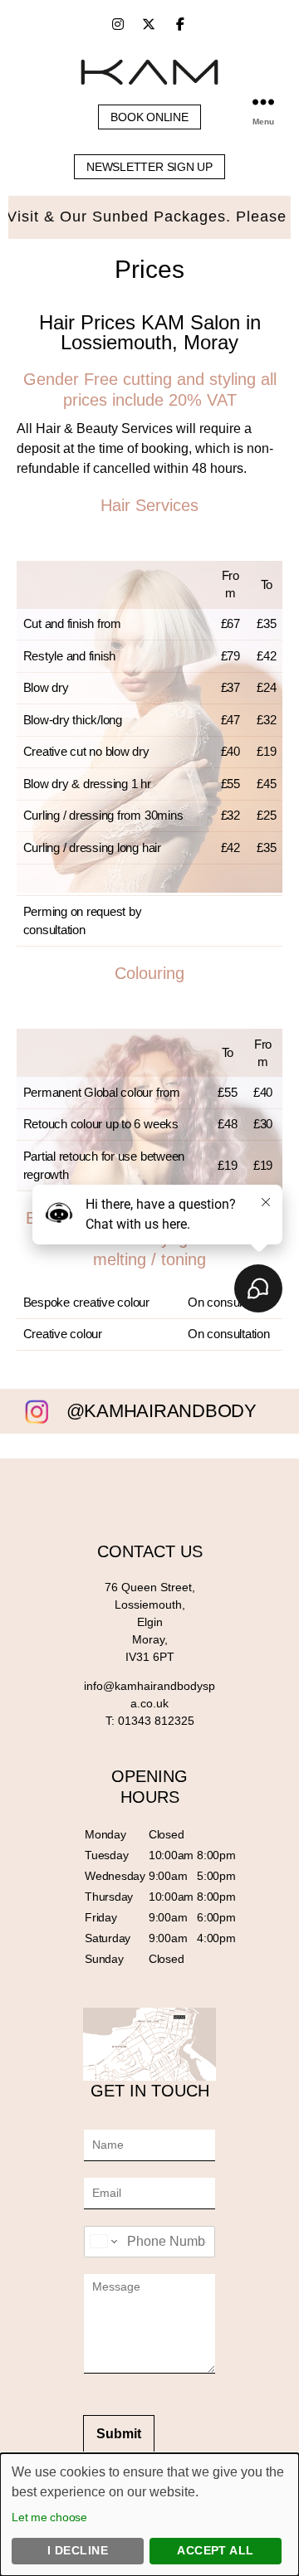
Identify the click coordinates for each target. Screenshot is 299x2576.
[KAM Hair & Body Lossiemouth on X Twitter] (149, 24)
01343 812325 (156, 1721)
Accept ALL (216, 2550)
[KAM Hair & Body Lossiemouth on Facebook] (180, 24)
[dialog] (149, 2515)
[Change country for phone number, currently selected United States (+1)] (103, 2242)
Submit (119, 2434)
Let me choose (49, 2517)
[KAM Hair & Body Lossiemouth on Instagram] (118, 24)
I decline (78, 2550)
